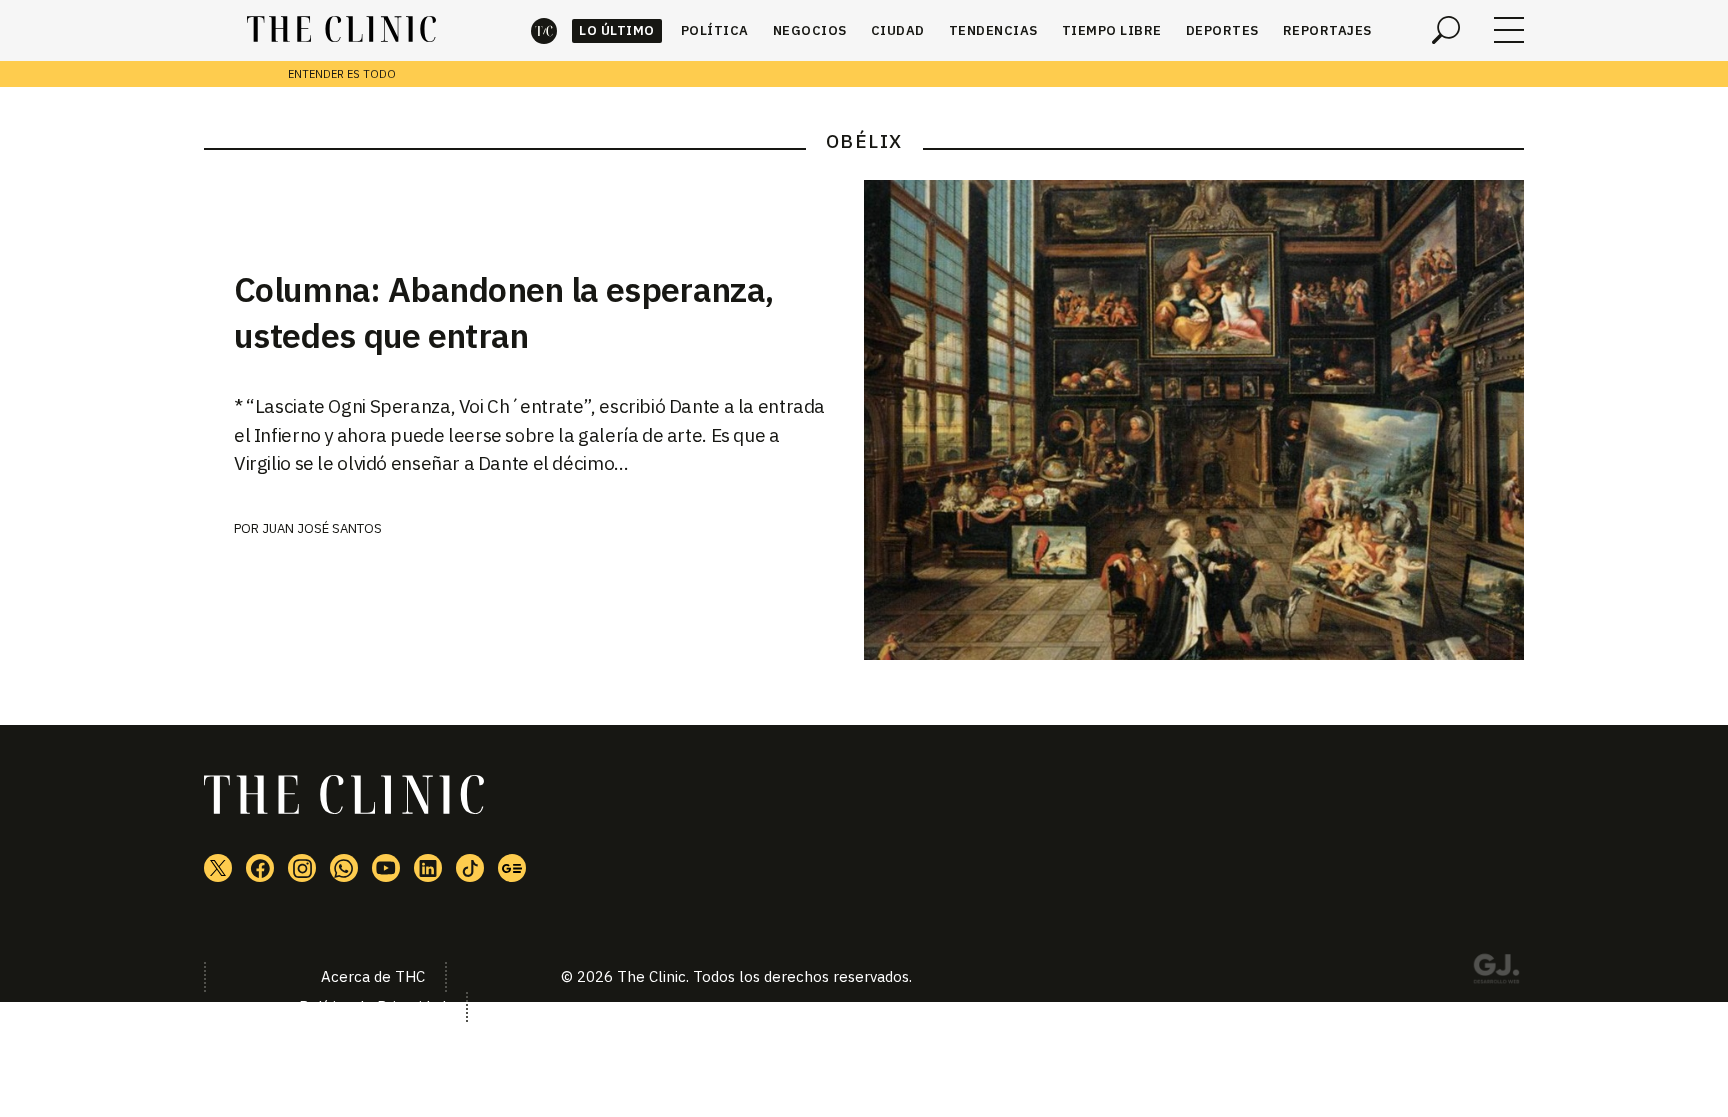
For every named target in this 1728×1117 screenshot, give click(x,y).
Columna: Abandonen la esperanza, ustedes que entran (503, 312)
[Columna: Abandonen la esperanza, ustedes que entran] (1194, 420)
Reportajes (1327, 30)
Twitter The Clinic (218, 868)
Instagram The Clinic (302, 868)
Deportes (1222, 30)
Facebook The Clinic (260, 868)
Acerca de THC (373, 976)
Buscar (1446, 30)
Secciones (1509, 30)
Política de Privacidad (372, 1006)
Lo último (617, 30)
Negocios (810, 30)
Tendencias (993, 30)
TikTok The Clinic (470, 868)
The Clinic (544, 30)
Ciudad (898, 30)
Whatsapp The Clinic (344, 868)
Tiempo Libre (1112, 30)
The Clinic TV (386, 868)
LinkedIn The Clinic (428, 868)
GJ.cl (1496, 972)
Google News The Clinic (512, 868)
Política (715, 30)
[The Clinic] (341, 30)
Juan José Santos (322, 528)
